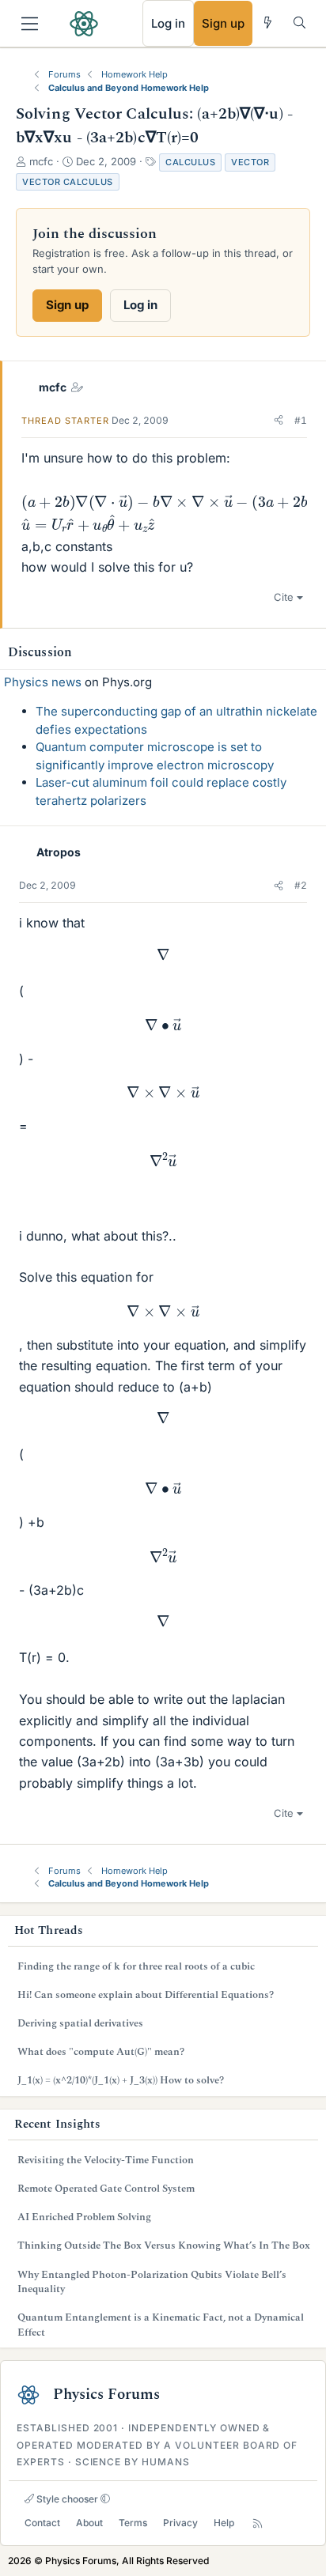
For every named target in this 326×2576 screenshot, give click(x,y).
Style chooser (66, 2499)
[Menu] (30, 24)
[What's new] (268, 23)
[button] (279, 421)
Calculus (190, 162)
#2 (301, 885)
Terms (133, 2523)
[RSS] (258, 2523)
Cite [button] (284, 597)
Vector (250, 162)
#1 (301, 420)
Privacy (180, 2523)
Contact (42, 2523)
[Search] (299, 23)
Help (224, 2523)
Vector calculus (68, 182)
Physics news (43, 682)
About (89, 2523)
